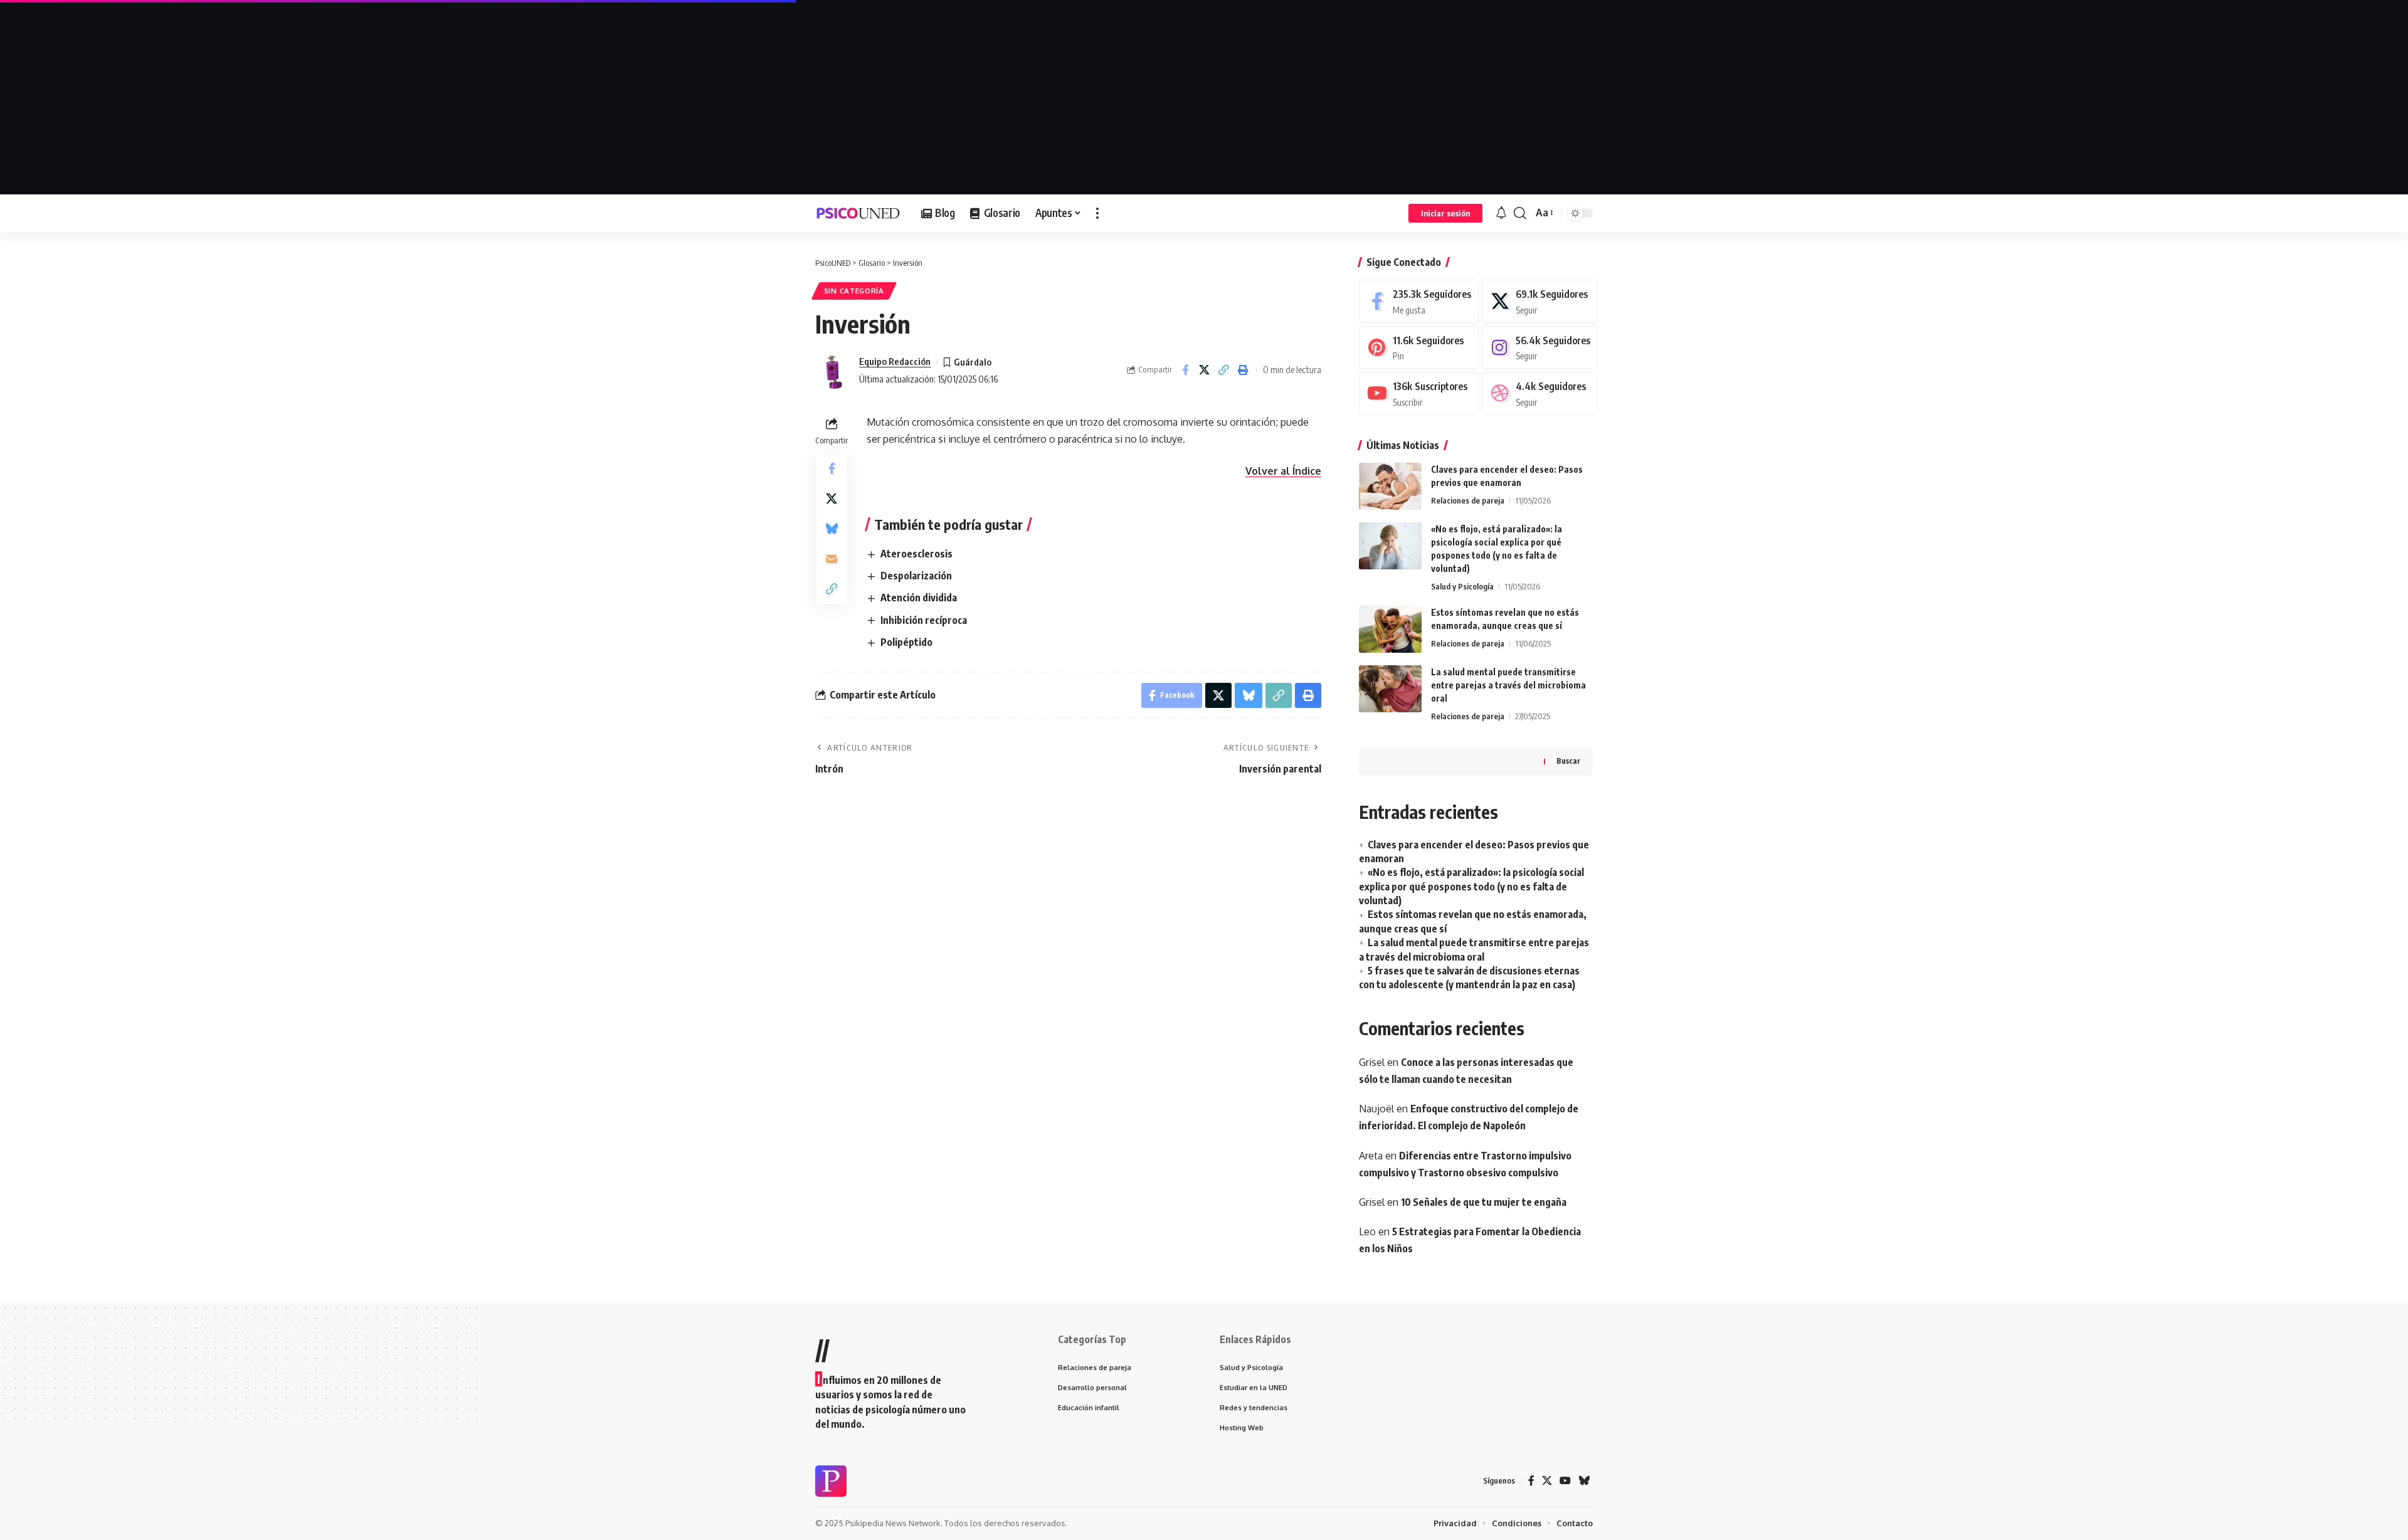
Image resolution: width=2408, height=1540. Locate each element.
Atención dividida (919, 598)
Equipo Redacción (895, 361)
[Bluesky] (1584, 1481)
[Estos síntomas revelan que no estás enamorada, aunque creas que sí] (1390, 629)
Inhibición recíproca (924, 620)
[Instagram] (1540, 348)
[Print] (1244, 370)
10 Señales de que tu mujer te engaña (1484, 1202)
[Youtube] (1419, 393)
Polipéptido (906, 642)
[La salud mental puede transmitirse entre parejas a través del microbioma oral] (1390, 689)
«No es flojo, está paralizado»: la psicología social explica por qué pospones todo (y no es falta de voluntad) (1471, 886)
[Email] (832, 559)
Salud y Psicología (1462, 586)
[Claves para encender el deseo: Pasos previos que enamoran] (1390, 486)
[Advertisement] (1204, 97)
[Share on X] (1205, 370)
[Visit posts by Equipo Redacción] (834, 370)
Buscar (1568, 761)
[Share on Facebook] (1185, 370)
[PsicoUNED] (858, 213)
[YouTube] (1565, 1481)
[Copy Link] (1224, 370)
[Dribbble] (1540, 393)
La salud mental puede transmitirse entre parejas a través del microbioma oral (1508, 685)
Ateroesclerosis (916, 554)
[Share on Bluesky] (832, 529)
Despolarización (916, 576)
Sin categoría (854, 291)
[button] (1097, 213)
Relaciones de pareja (1468, 500)
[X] (1540, 301)
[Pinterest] (1419, 348)
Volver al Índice (1283, 471)
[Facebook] (1419, 301)
